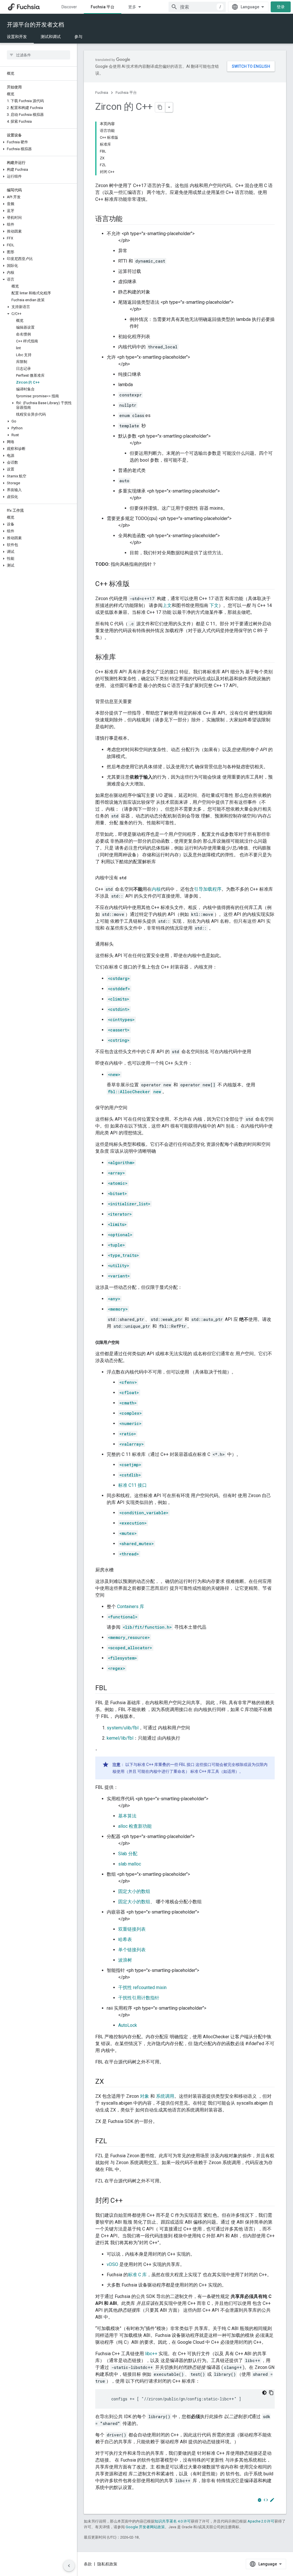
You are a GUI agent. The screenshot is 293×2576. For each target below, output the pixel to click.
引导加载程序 (208, 889)
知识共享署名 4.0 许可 (173, 2521)
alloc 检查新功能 (135, 1826)
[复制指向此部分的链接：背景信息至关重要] (138, 702)
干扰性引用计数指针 (139, 1998)
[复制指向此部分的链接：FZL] (112, 2142)
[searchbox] (38, 55)
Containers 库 (131, 1606)
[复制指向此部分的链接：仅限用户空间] (125, 1342)
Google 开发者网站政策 (145, 2527)
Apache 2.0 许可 (261, 2521)
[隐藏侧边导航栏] (69, 2566)
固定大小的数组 (134, 1891)
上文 (167, 605)
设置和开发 (17, 37)
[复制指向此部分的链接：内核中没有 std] (132, 878)
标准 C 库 (137, 2275)
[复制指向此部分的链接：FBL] (112, 1688)
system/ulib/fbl (123, 1728)
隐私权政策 (107, 2564)
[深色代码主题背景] (264, 2393)
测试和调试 (51, 37)
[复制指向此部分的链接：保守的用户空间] (133, 1108)
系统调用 (165, 2096)
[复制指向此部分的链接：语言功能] (128, 219)
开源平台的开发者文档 (35, 25)
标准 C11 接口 (132, 1485)
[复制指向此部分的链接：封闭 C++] (128, 2201)
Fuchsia (102, 93)
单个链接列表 (132, 1950)
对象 (144, 2096)
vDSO (112, 2264)
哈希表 (125, 1939)
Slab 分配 (128, 1854)
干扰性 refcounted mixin (142, 1987)
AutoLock (128, 2025)
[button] (38, 142)
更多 (132, 7)
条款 (88, 2564)
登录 (281, 7)
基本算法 (127, 1816)
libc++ (151, 2354)
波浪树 (125, 1960)
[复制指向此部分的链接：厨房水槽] (119, 1570)
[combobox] (197, 7)
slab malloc (130, 1864)
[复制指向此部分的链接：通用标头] (119, 944)
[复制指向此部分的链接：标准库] (121, 658)
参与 (78, 37)
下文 (214, 605)
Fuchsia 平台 (103, 7)
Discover (69, 7)
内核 (156, 889)
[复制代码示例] (271, 2393)
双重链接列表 (132, 1929)
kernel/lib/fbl (120, 1738)
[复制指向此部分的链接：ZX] (110, 2082)
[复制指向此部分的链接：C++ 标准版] (135, 584)
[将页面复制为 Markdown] (160, 107)
